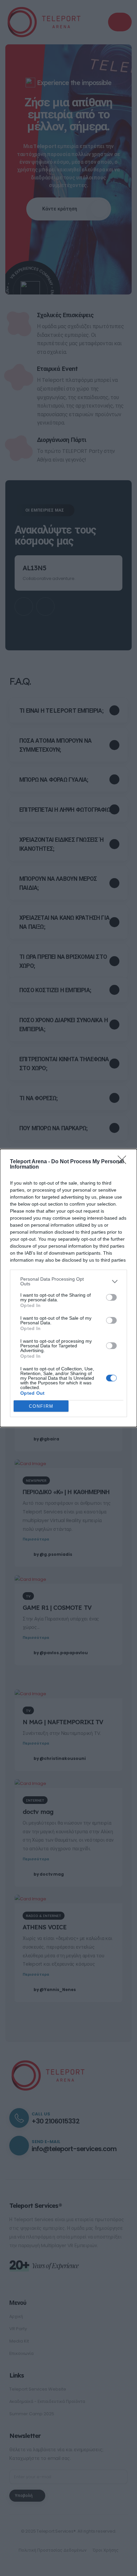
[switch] (111, 1297)
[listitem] (68, 1281)
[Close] (124, 1162)
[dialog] (68, 1288)
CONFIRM (41, 1406)
